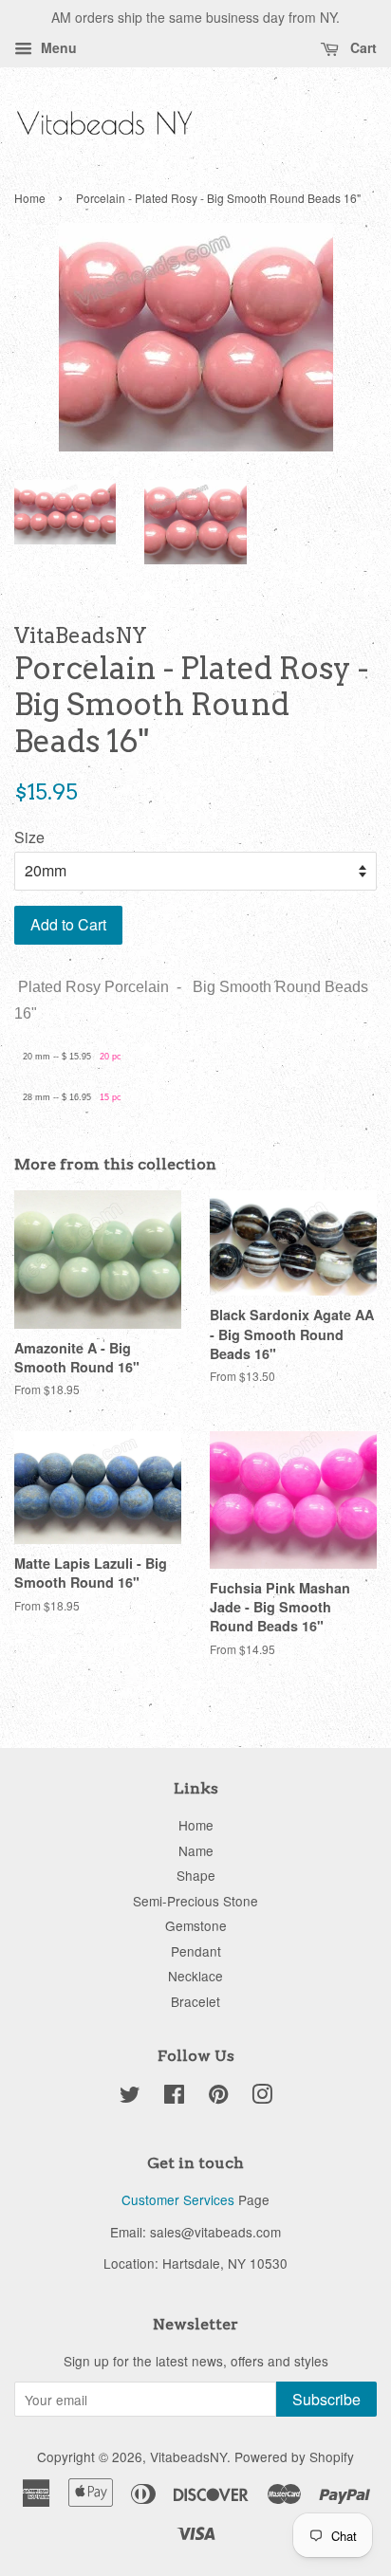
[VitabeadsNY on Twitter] (130, 2097)
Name (196, 1850)
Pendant (196, 1951)
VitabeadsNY (188, 2456)
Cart (362, 47)
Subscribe (326, 2399)
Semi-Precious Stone (195, 1901)
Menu (57, 47)
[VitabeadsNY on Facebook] (174, 2097)
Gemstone (196, 1925)
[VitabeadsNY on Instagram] (262, 2097)
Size (29, 837)
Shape (196, 1875)
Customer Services (178, 2199)
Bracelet (195, 2001)
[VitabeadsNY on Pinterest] (218, 2097)
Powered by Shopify (294, 2456)
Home (30, 198)
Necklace (195, 1976)
